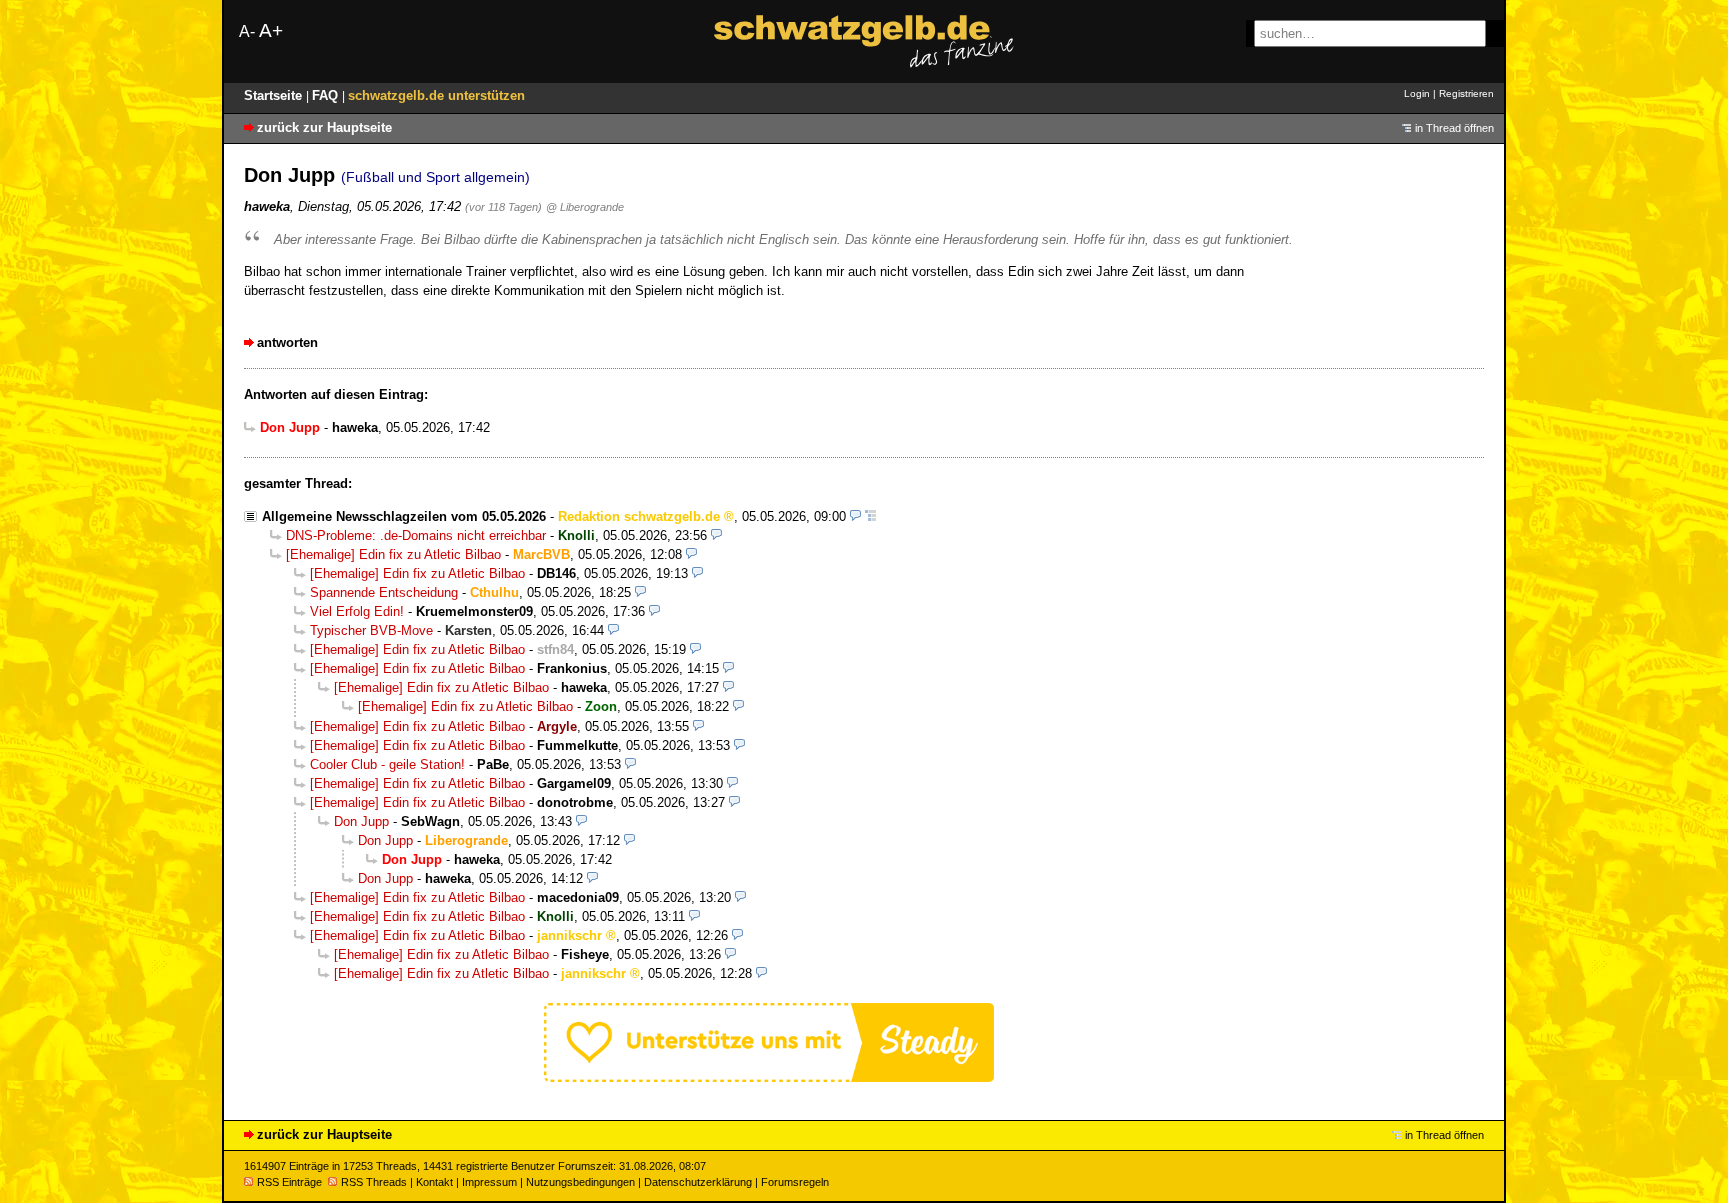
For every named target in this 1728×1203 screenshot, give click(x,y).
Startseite (275, 95)
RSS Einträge (289, 1182)
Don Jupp (361, 821)
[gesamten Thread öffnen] (870, 516)
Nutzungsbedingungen (580, 1182)
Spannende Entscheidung (384, 592)
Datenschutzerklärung (698, 1182)
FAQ (327, 95)
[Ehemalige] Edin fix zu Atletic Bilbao (393, 554)
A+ (271, 30)
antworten (287, 342)
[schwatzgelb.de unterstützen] (769, 1077)
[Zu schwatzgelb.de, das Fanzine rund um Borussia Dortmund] (864, 41)
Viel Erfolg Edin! (357, 611)
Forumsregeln (795, 1182)
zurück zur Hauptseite (324, 127)
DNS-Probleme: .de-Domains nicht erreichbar (416, 535)
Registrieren (1466, 93)
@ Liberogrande (585, 207)
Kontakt (434, 1182)
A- (247, 31)
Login (1417, 93)
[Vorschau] (855, 516)
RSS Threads (374, 1182)
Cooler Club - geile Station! (387, 764)
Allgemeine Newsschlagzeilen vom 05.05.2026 (404, 516)
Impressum (489, 1182)
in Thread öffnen (1454, 128)
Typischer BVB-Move (371, 630)
